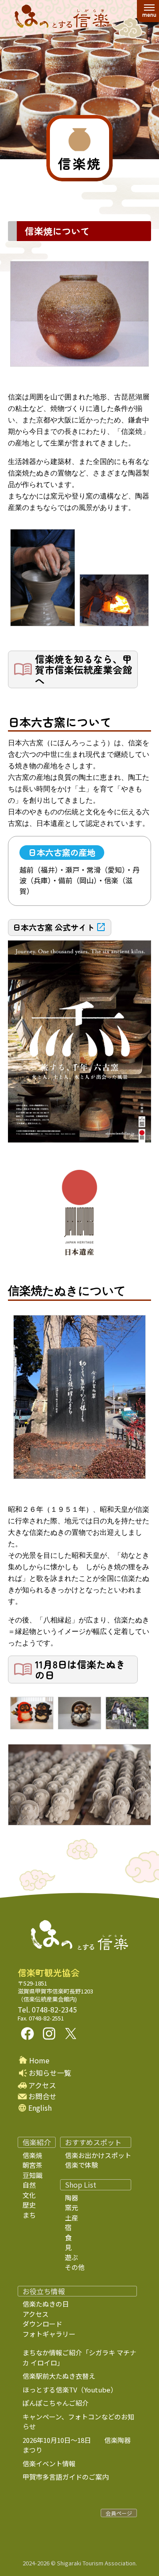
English (40, 2108)
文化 (29, 2195)
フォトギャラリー (49, 2334)
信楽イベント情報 (49, 2463)
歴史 (29, 2205)
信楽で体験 (81, 2165)
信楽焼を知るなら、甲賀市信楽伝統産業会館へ (83, 669)
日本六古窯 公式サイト (54, 927)
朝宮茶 (32, 2165)
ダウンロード (42, 2324)
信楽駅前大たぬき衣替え (59, 2376)
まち (29, 2215)
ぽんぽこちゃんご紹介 (56, 2403)
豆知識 (32, 2175)
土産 (72, 2218)
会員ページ (119, 2513)
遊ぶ (72, 2257)
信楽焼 (32, 2155)
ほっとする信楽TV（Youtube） (70, 2390)
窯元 (72, 2207)
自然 (29, 2185)
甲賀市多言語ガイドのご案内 (66, 2477)
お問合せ (42, 2096)
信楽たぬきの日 (46, 2304)
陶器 (72, 2198)
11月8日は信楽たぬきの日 (80, 1669)
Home (39, 2060)
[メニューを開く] (149, 11)
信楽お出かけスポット (98, 2155)
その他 (75, 2267)
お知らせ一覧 (50, 2073)
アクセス (42, 2085)
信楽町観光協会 (49, 1973)
